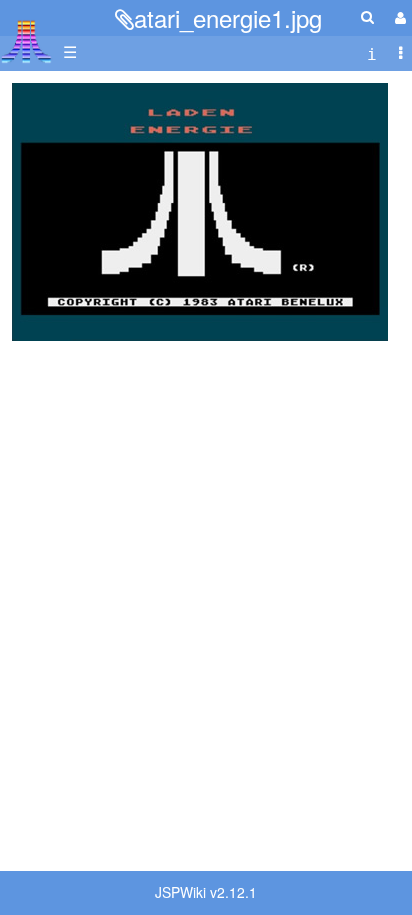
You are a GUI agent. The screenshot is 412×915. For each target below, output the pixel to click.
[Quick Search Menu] (367, 16)
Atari (26, 41)
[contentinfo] (372, 52)
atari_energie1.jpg (228, 17)
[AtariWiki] (26, 35)
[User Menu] (398, 17)
